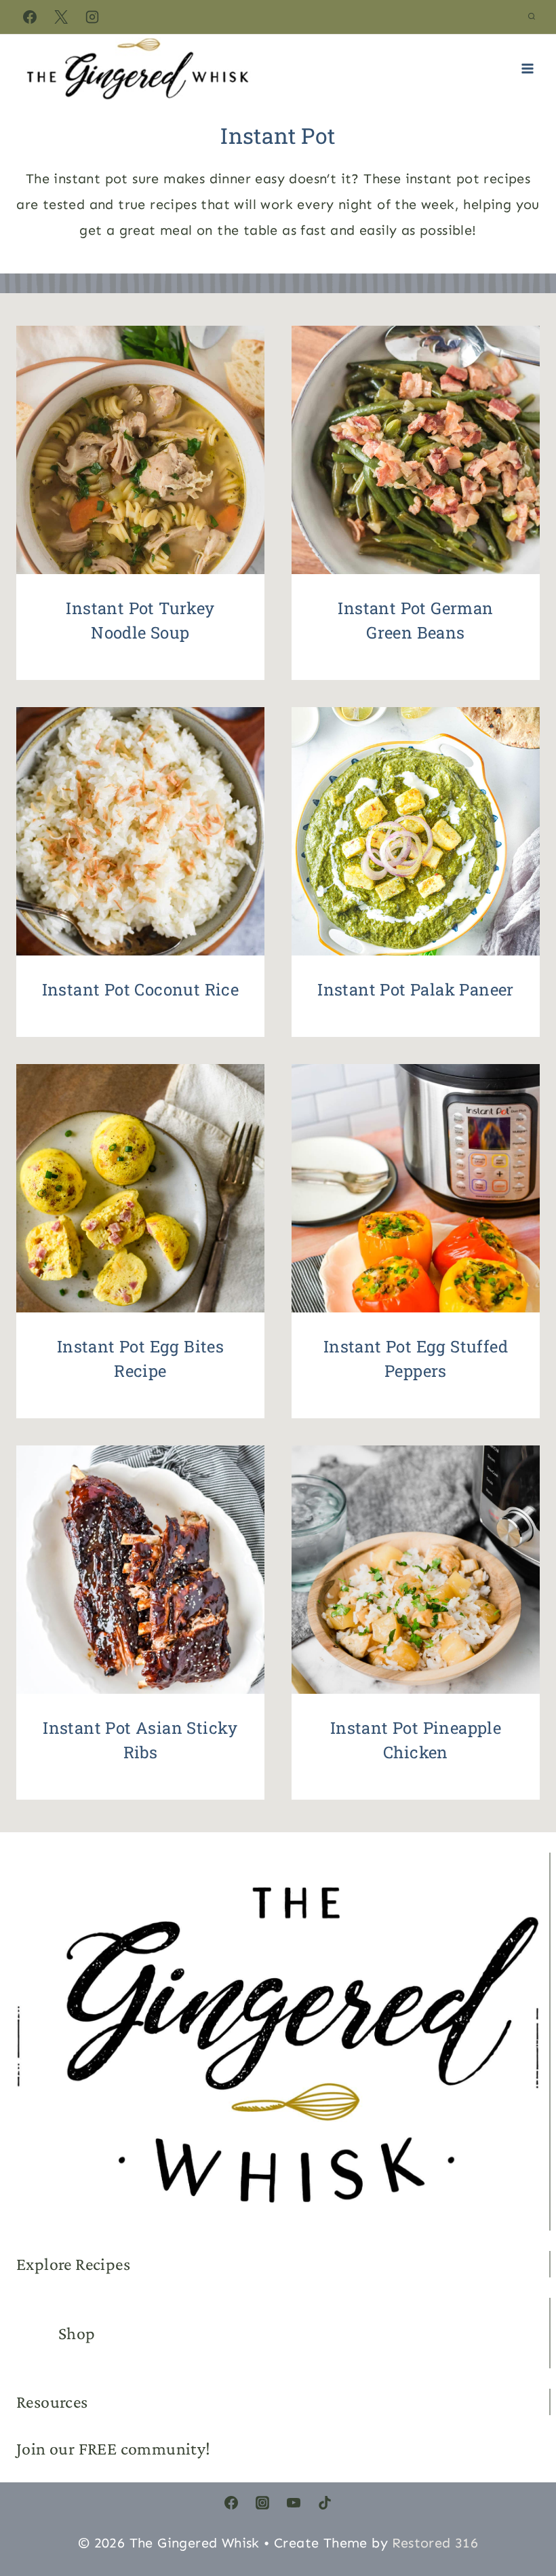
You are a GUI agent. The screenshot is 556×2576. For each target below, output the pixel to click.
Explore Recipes (73, 2264)
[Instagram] (92, 17)
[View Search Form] (532, 17)
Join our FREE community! (114, 2449)
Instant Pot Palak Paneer (416, 989)
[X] (61, 17)
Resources (52, 2402)
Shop (77, 2333)
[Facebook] (30, 17)
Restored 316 (435, 2543)
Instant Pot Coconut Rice (141, 989)
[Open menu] (527, 68)
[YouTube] (294, 2503)
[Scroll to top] (522, 2501)
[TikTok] (325, 2503)
